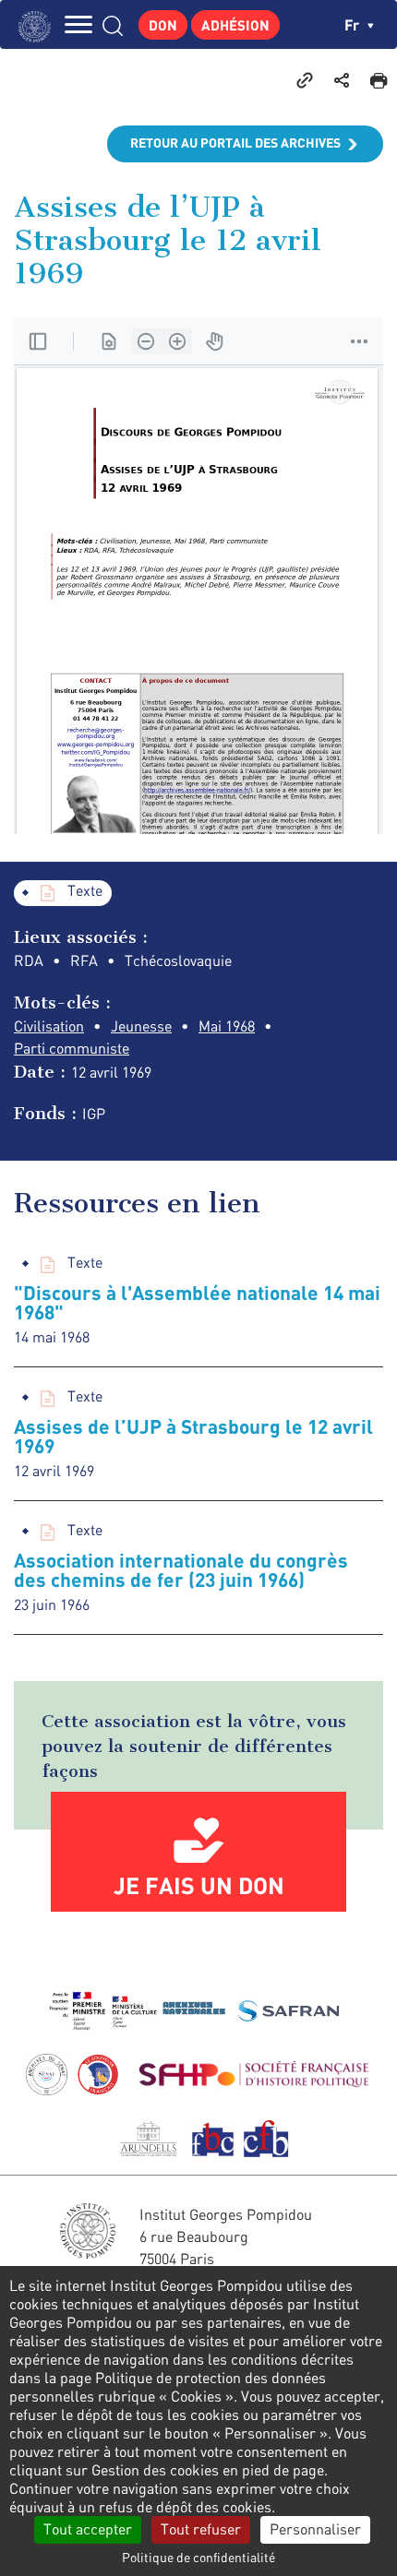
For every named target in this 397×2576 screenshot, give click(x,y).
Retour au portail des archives (235, 143)
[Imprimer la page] (379, 79)
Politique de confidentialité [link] (198, 2557)
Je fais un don (199, 1885)
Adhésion (235, 25)
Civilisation (49, 1026)
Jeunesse (141, 1026)
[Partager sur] (342, 79)
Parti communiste (72, 1048)
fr (354, 24)
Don (163, 25)
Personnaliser (315, 2529)
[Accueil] (39, 24)
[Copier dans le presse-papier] (305, 79)
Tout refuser (201, 2529)
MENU (78, 24)
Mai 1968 (227, 1026)
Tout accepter (88, 2529)
